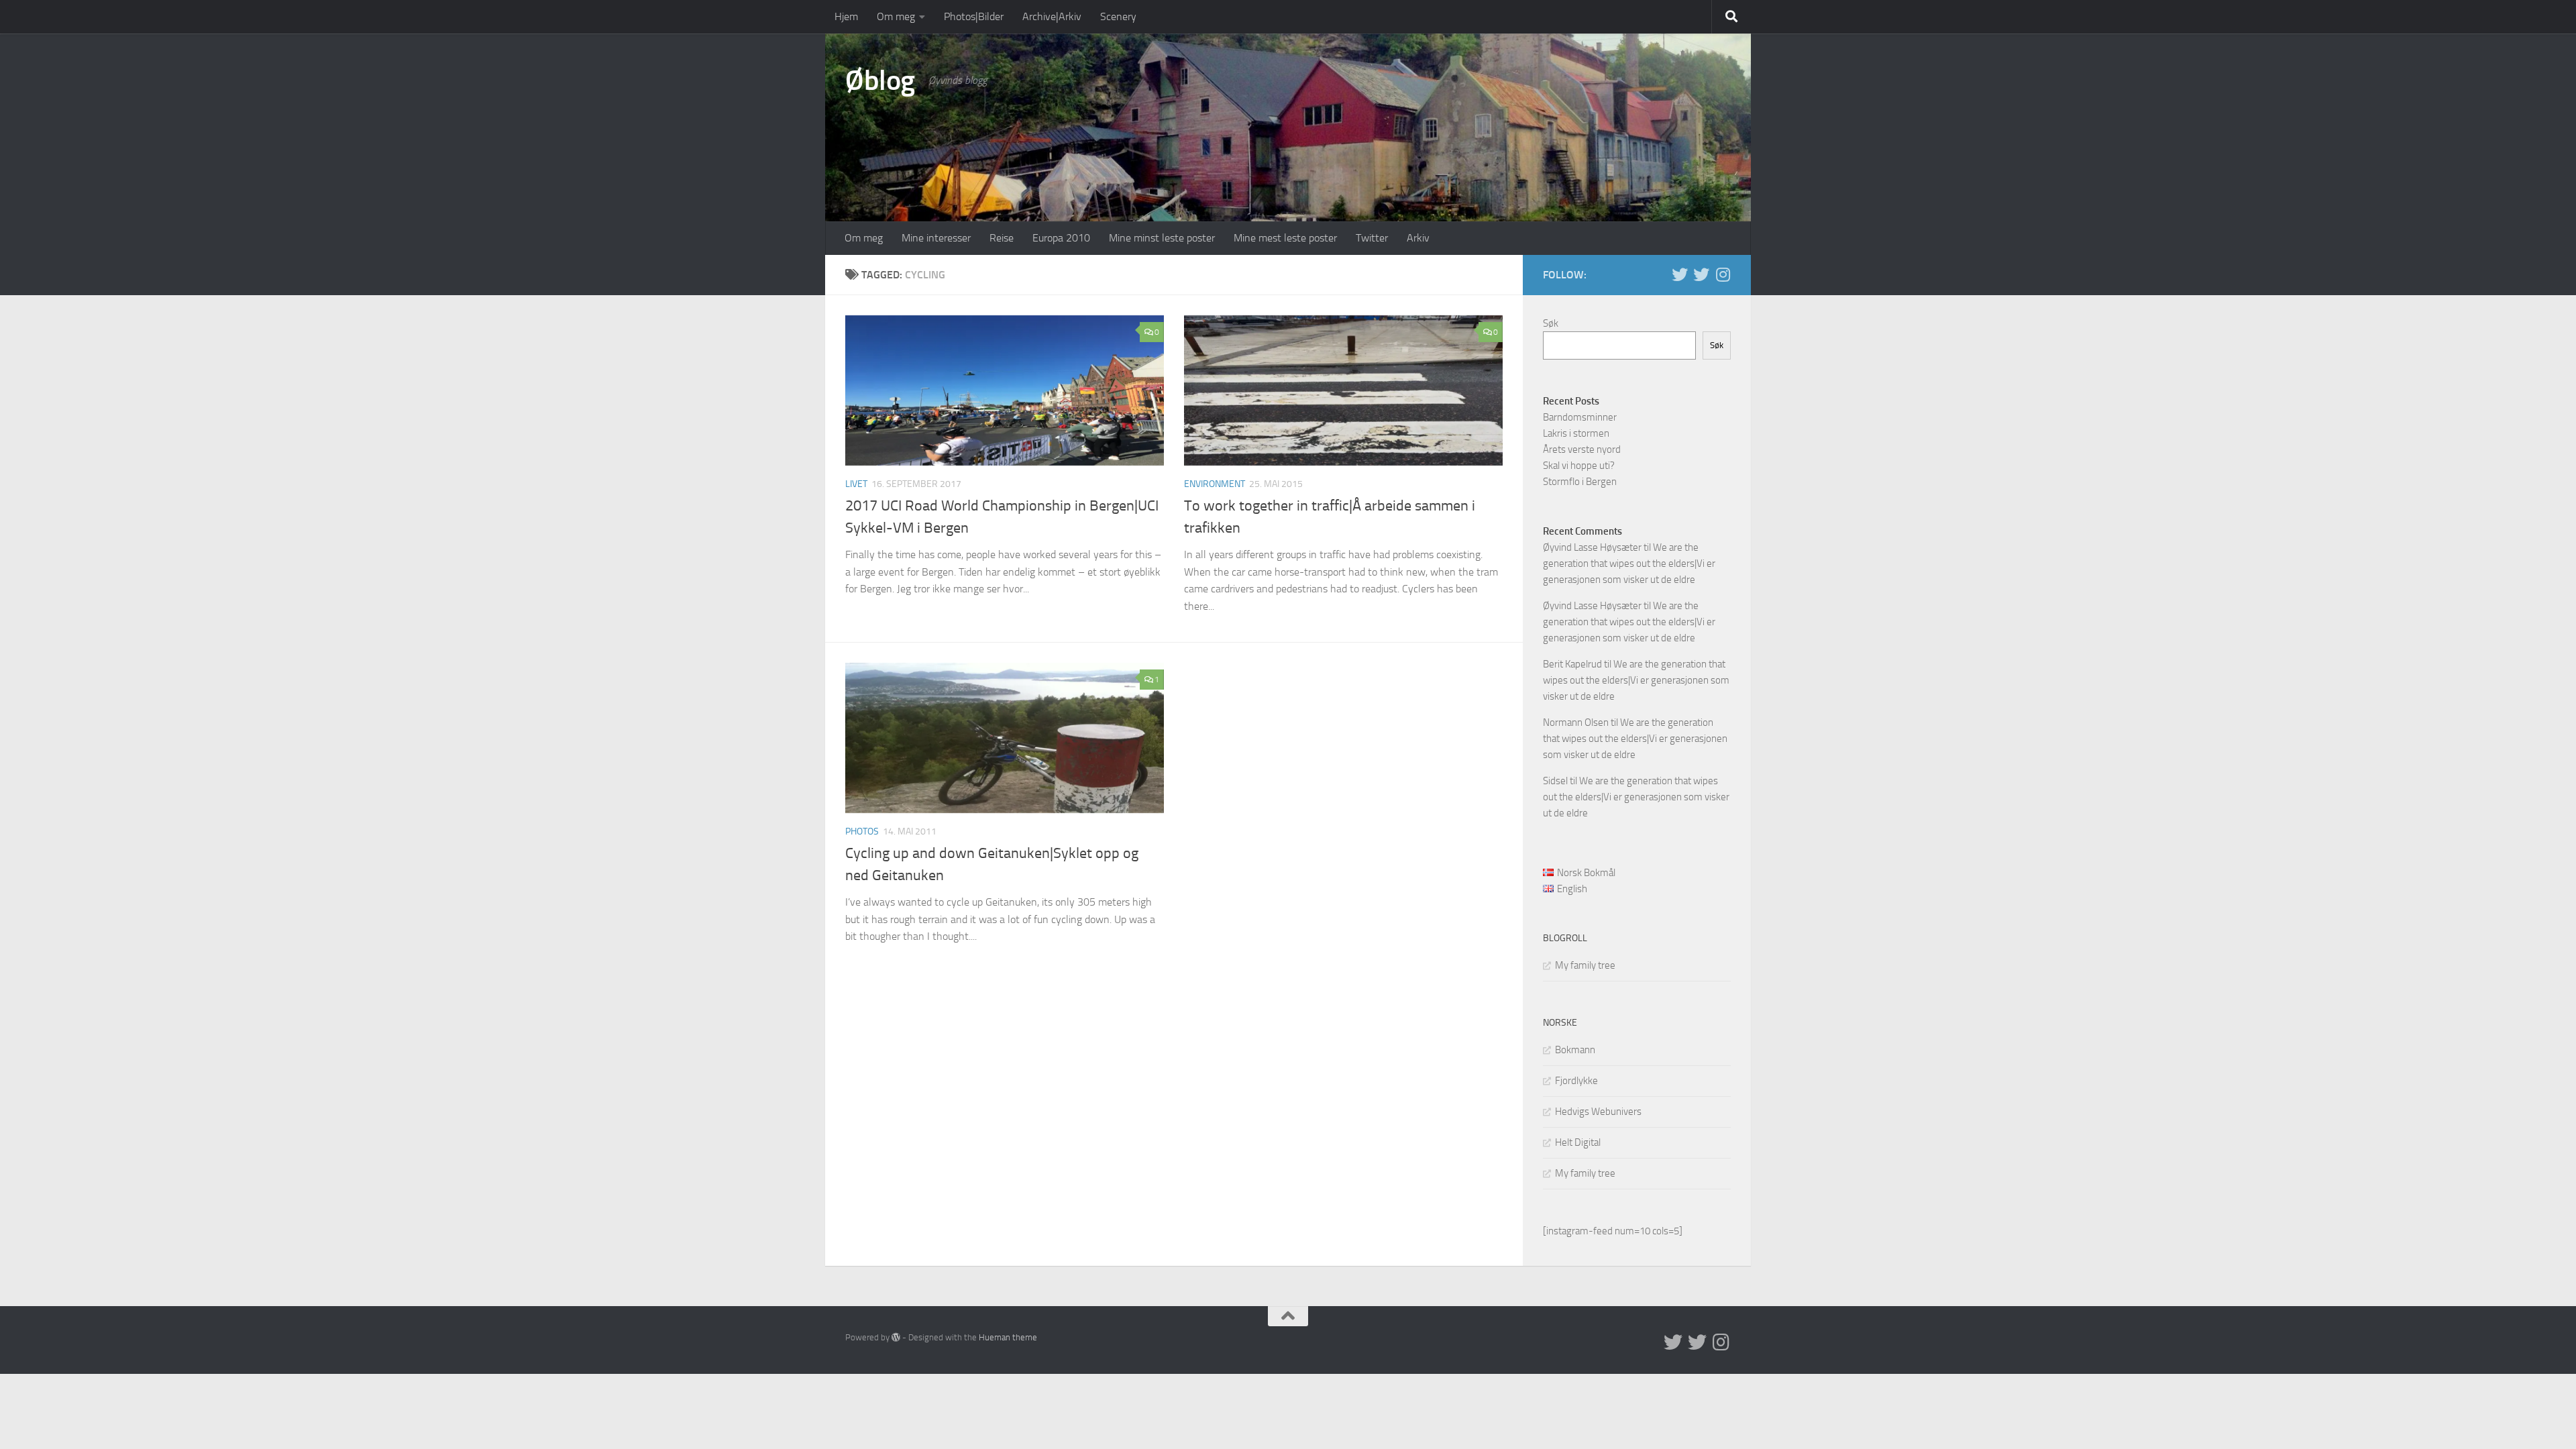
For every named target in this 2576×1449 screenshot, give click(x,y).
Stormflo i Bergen (1580, 482)
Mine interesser (936, 238)
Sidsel (1555, 781)
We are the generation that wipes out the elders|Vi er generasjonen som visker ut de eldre (1629, 563)
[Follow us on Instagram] (1723, 274)
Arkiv (1418, 238)
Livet (856, 484)
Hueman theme (1008, 1337)
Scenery (1118, 16)
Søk (1551, 323)
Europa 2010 (1061, 238)
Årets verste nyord (1582, 449)
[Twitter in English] (1680, 274)
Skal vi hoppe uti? (1579, 466)
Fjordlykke (1576, 1081)
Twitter (1372, 238)
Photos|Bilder (974, 16)
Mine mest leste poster (1285, 238)
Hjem (846, 16)
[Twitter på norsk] (1701, 274)
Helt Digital (1578, 1142)
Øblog (880, 80)
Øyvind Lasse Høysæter (1592, 547)
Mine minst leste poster (1162, 238)
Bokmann (1575, 1050)
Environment (1215, 484)
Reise (1002, 238)
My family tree (1585, 965)
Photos (862, 831)
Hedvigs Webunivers (1598, 1112)
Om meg (896, 16)
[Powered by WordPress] (896, 1337)
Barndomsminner (1580, 417)
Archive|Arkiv (1052, 16)
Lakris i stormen (1576, 433)
